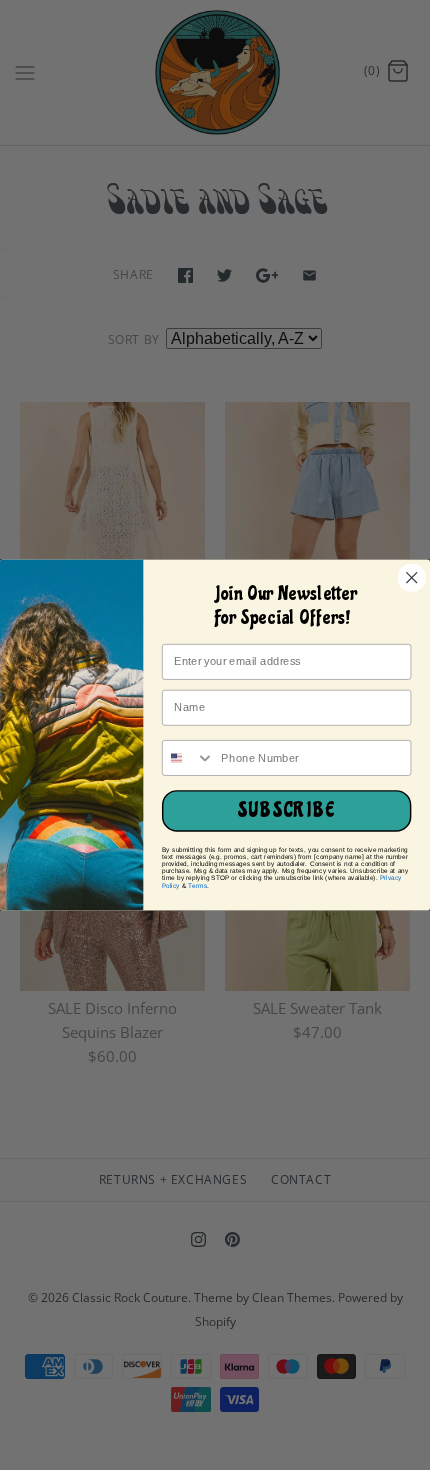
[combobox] (189, 758)
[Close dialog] (411, 577)
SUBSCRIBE (287, 811)
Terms (197, 885)
